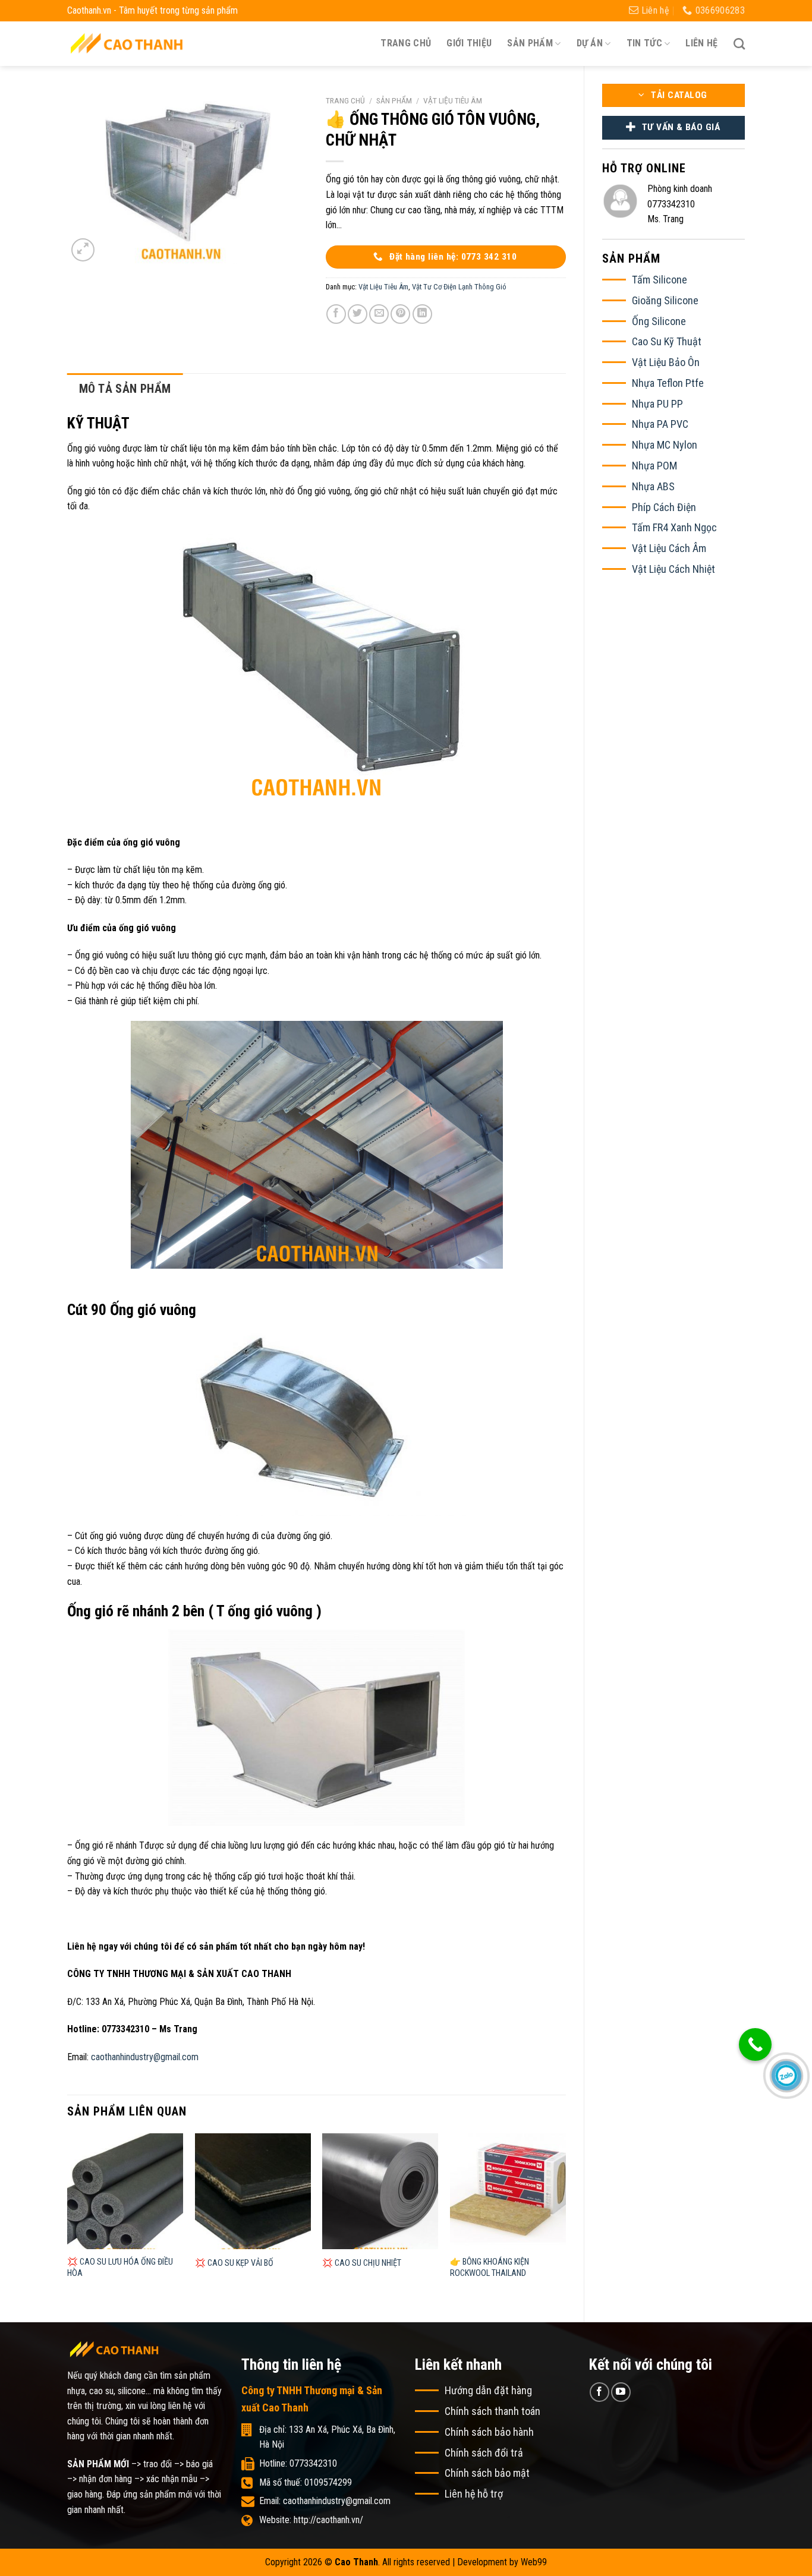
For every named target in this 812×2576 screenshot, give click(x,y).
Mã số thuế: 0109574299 (306, 2482)
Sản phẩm (394, 100)
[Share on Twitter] (358, 314)
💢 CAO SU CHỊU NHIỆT (362, 2263)
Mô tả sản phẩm (125, 389)
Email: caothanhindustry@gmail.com (325, 2501)
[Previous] (68, 2218)
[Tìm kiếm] (739, 44)
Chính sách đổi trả (484, 2453)
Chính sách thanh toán (492, 2411)
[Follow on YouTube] (621, 2392)
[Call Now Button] (755, 2044)
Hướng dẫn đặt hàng (488, 2390)
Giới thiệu (469, 43)
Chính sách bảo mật (487, 2473)
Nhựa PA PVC (660, 424)
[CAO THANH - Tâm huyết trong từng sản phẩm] (127, 43)
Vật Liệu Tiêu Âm (453, 100)
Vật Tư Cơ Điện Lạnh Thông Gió (459, 287)
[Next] (565, 2218)
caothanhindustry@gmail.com (145, 2057)
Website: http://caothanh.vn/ (311, 2520)
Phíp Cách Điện (664, 507)
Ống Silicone (659, 321)
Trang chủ (406, 43)
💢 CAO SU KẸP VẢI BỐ (234, 2263)
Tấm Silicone (660, 280)
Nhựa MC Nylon (665, 445)
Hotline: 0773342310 (298, 2463)
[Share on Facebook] (336, 314)
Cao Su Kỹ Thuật (667, 341)
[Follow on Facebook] (599, 2392)
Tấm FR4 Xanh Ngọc (674, 527)
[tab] (125, 389)
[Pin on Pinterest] (400, 314)
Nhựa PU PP (657, 404)
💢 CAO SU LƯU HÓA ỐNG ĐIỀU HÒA (120, 2268)
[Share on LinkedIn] (422, 314)
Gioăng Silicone (665, 300)
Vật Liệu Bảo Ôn (666, 362)
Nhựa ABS (653, 486)
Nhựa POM (654, 466)
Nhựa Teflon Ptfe (668, 383)
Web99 (534, 2562)
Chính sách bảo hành (489, 2432)
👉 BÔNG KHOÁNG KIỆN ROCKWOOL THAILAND (490, 2268)
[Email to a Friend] (379, 314)
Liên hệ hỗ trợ (474, 2494)
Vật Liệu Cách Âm (669, 548)
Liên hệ (701, 43)
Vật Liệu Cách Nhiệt (673, 569)
